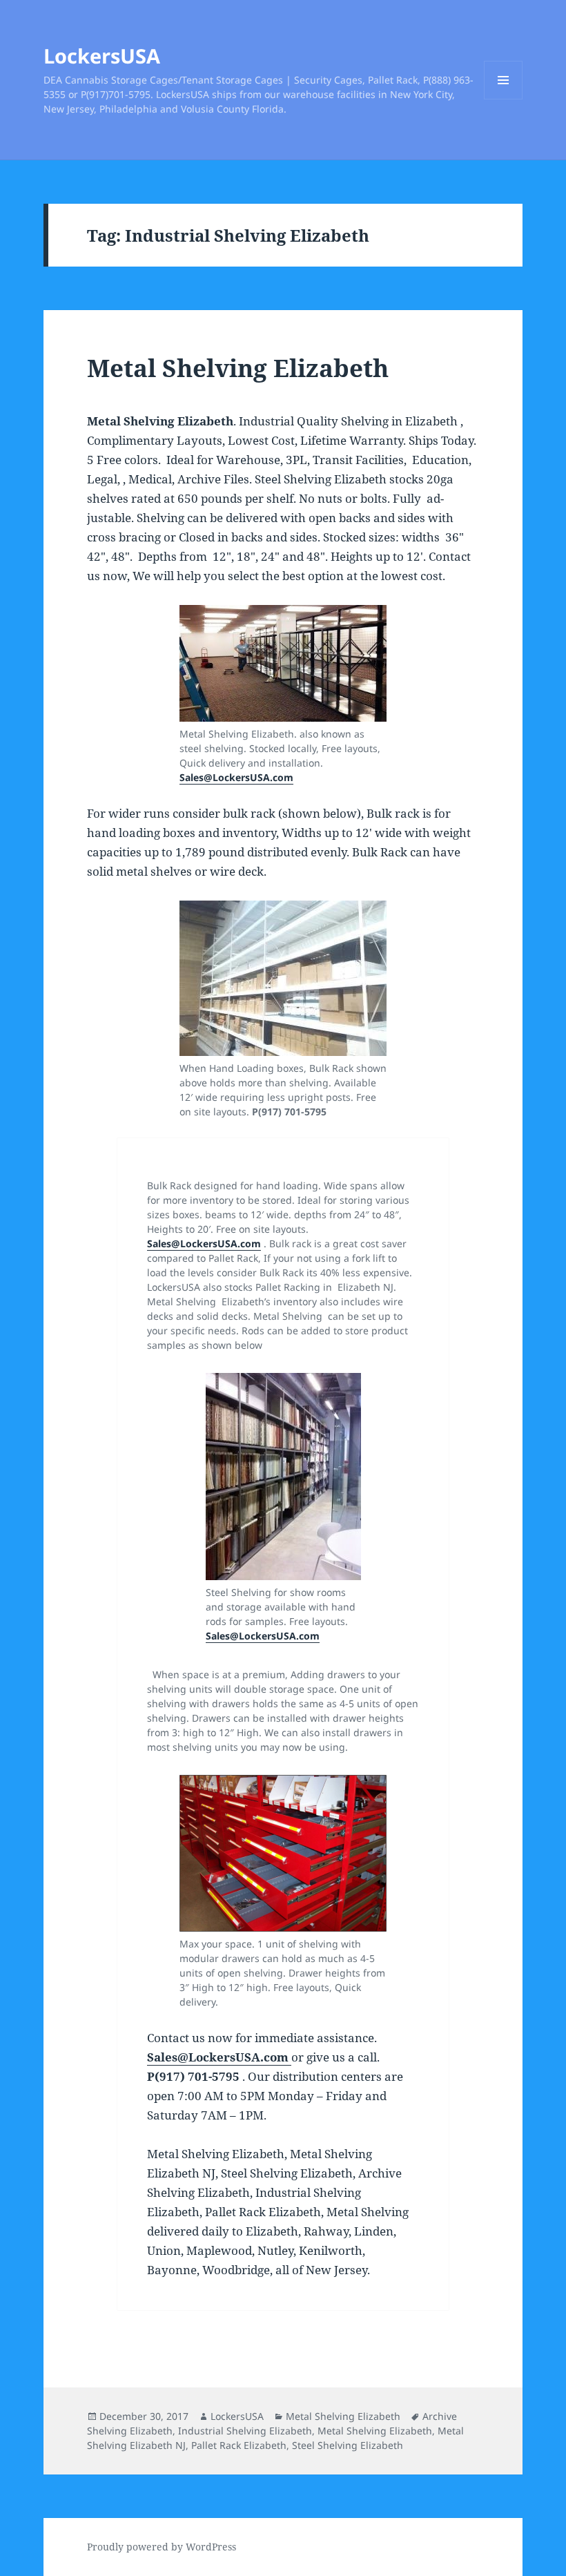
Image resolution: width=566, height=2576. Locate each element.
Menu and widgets (504, 99)
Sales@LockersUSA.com (236, 777)
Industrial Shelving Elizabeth (245, 2431)
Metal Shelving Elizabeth (238, 368)
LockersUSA (102, 56)
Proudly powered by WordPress (162, 2547)
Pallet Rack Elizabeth (239, 2445)
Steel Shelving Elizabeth (348, 2445)
